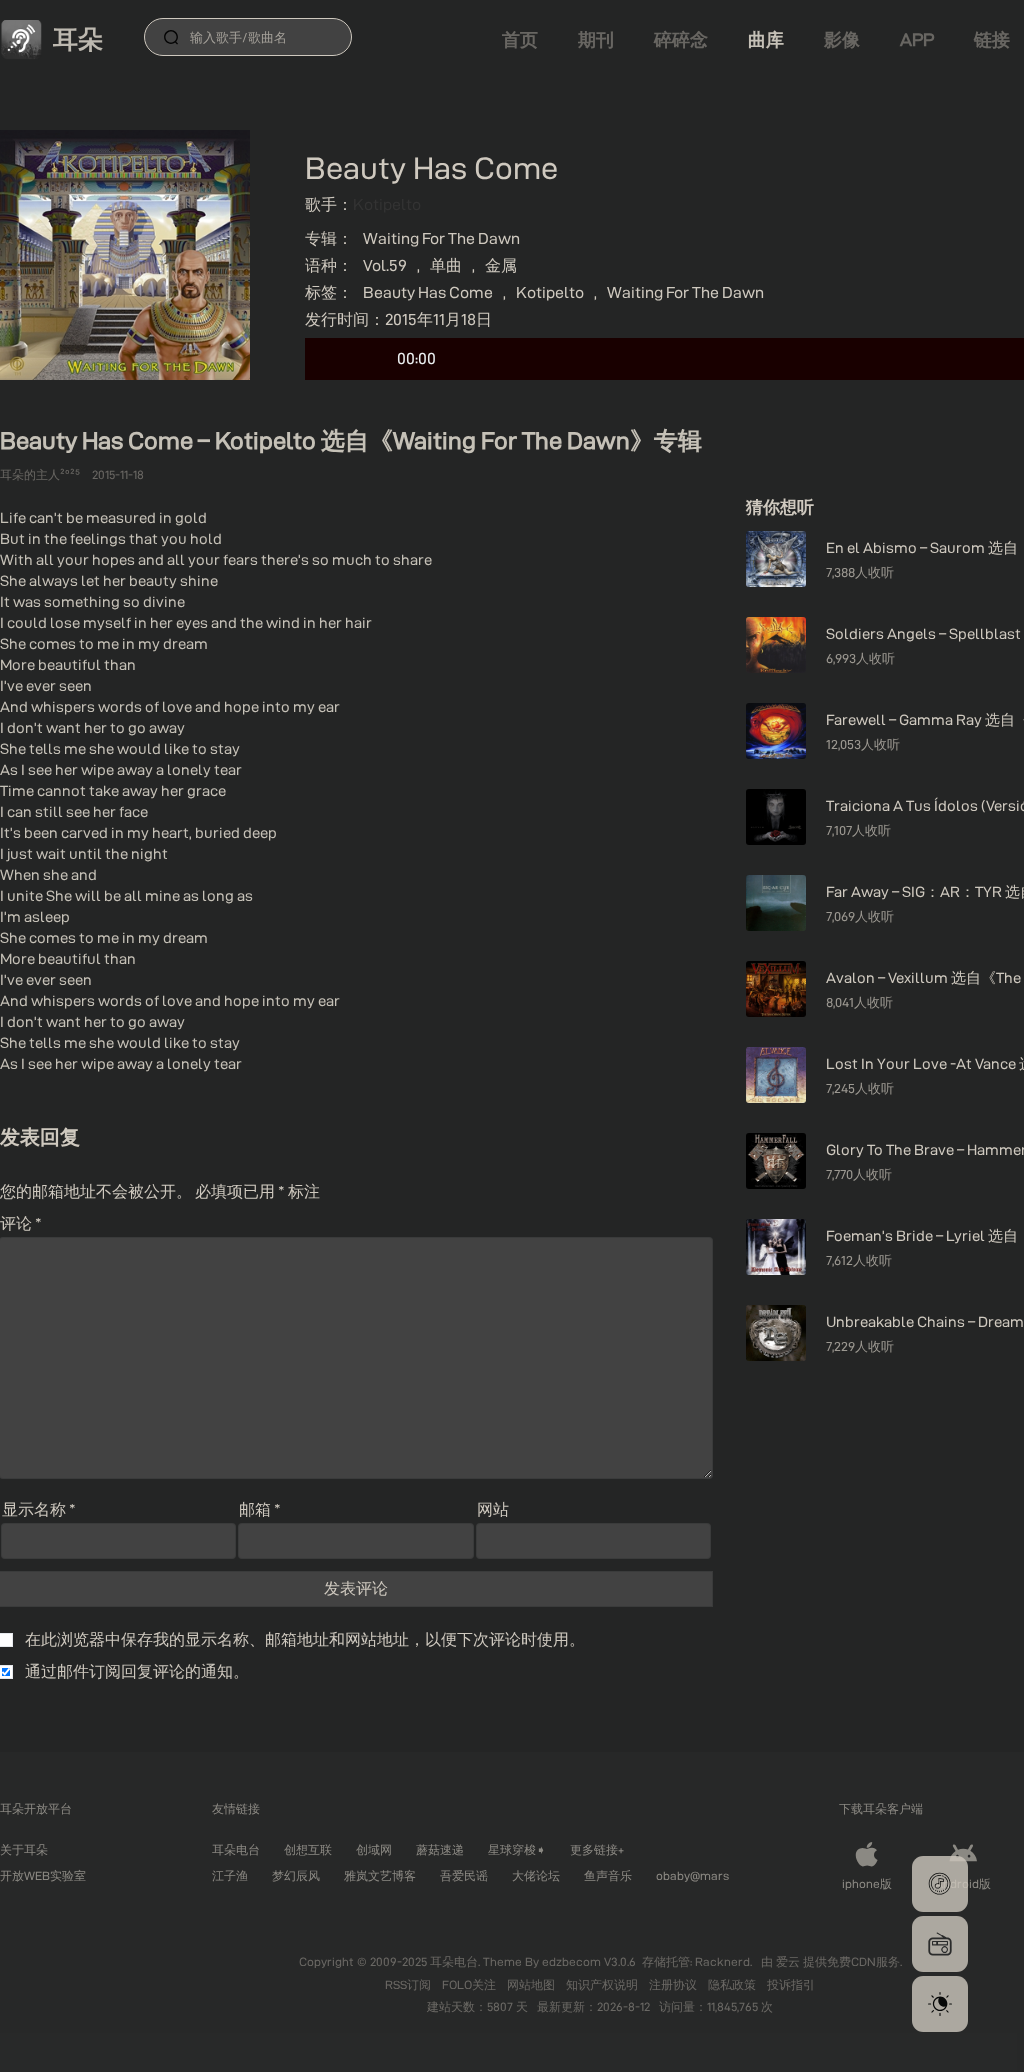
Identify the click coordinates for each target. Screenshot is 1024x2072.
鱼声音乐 (608, 1875)
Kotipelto (387, 204)
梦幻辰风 (296, 1875)
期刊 (596, 39)
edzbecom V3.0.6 (589, 1961)
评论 (21, 1223)
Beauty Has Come (428, 292)
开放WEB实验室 (43, 1875)
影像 (842, 39)
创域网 (374, 1849)
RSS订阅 (409, 1984)
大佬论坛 (536, 1875)
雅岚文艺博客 (380, 1875)
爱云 (789, 1961)
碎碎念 (681, 39)
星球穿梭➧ (517, 1849)
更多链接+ (597, 1849)
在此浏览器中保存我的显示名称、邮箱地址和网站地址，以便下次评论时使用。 (305, 1639)
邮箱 (260, 1509)
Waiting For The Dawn (441, 238)
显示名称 (39, 1509)
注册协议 (674, 1984)
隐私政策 (733, 1984)
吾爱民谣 (464, 1875)
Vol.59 (385, 265)
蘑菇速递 (440, 1849)
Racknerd (722, 1961)
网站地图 (532, 1984)
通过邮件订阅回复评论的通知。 (137, 1671)
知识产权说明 (603, 1984)
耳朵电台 (236, 1849)
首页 (520, 39)
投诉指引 (791, 1984)
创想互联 (308, 1849)
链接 (992, 39)
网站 (493, 1509)
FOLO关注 (470, 1984)
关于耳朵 (24, 1849)
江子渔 (230, 1875)
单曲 (446, 265)
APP (917, 39)
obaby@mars (692, 1875)
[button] (940, 1884)
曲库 (766, 39)
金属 (501, 265)
